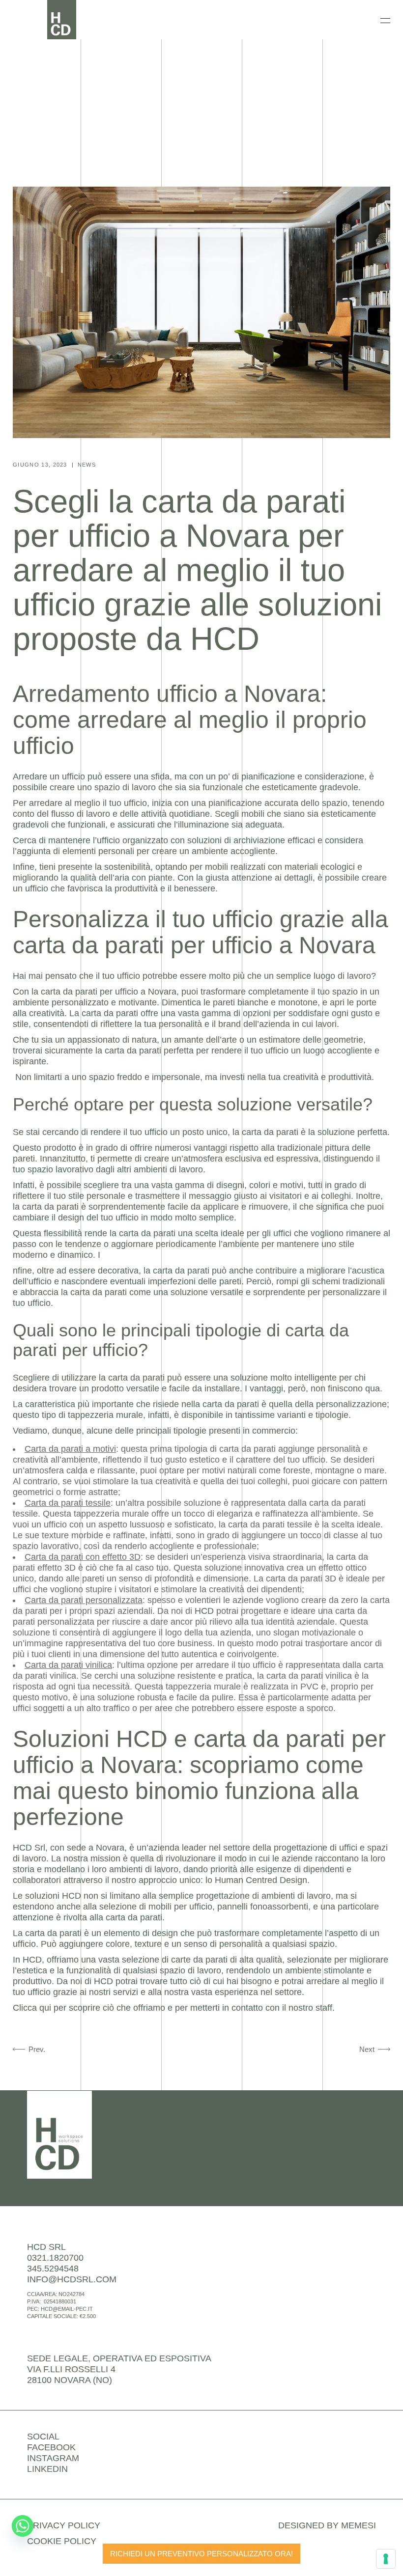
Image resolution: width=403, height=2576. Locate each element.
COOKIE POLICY (62, 2541)
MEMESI (359, 2525)
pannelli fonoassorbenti (263, 1907)
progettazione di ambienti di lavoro (263, 1896)
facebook (51, 2447)
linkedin (47, 2469)
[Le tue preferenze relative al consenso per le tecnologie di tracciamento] (386, 2559)
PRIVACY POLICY (64, 2525)
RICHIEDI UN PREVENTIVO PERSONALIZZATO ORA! (201, 2554)
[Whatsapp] (23, 2526)
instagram (53, 2458)
